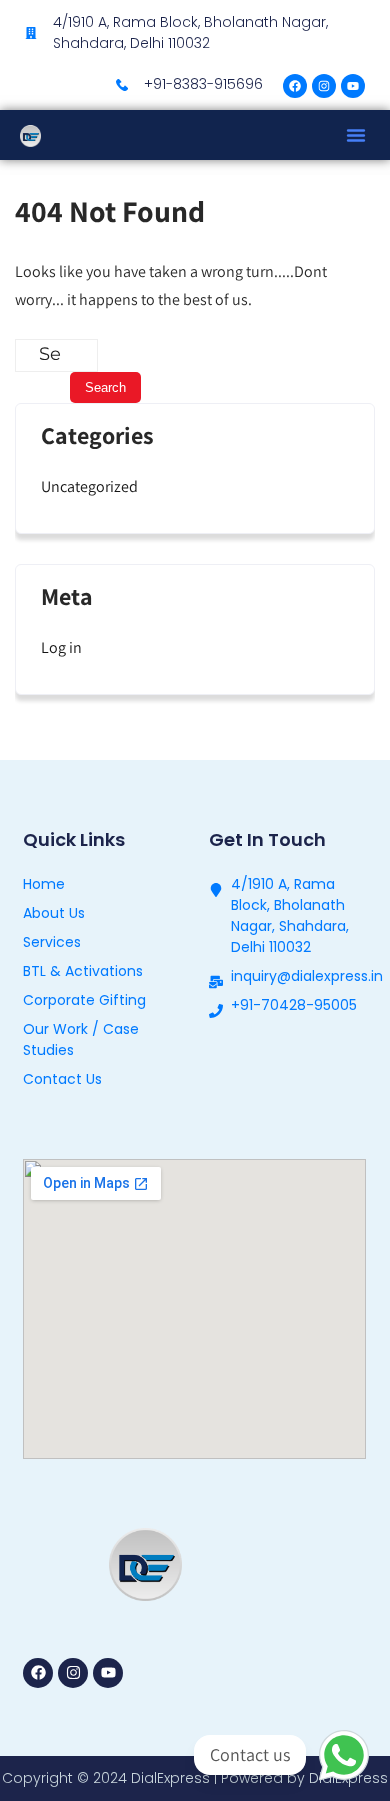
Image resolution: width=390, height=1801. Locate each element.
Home (44, 884)
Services (52, 942)
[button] (356, 135)
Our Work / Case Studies (81, 1039)
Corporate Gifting (84, 1000)
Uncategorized (89, 486)
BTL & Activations (83, 971)
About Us (54, 913)
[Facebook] (295, 86)
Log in (61, 647)
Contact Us (62, 1079)
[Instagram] (324, 86)
